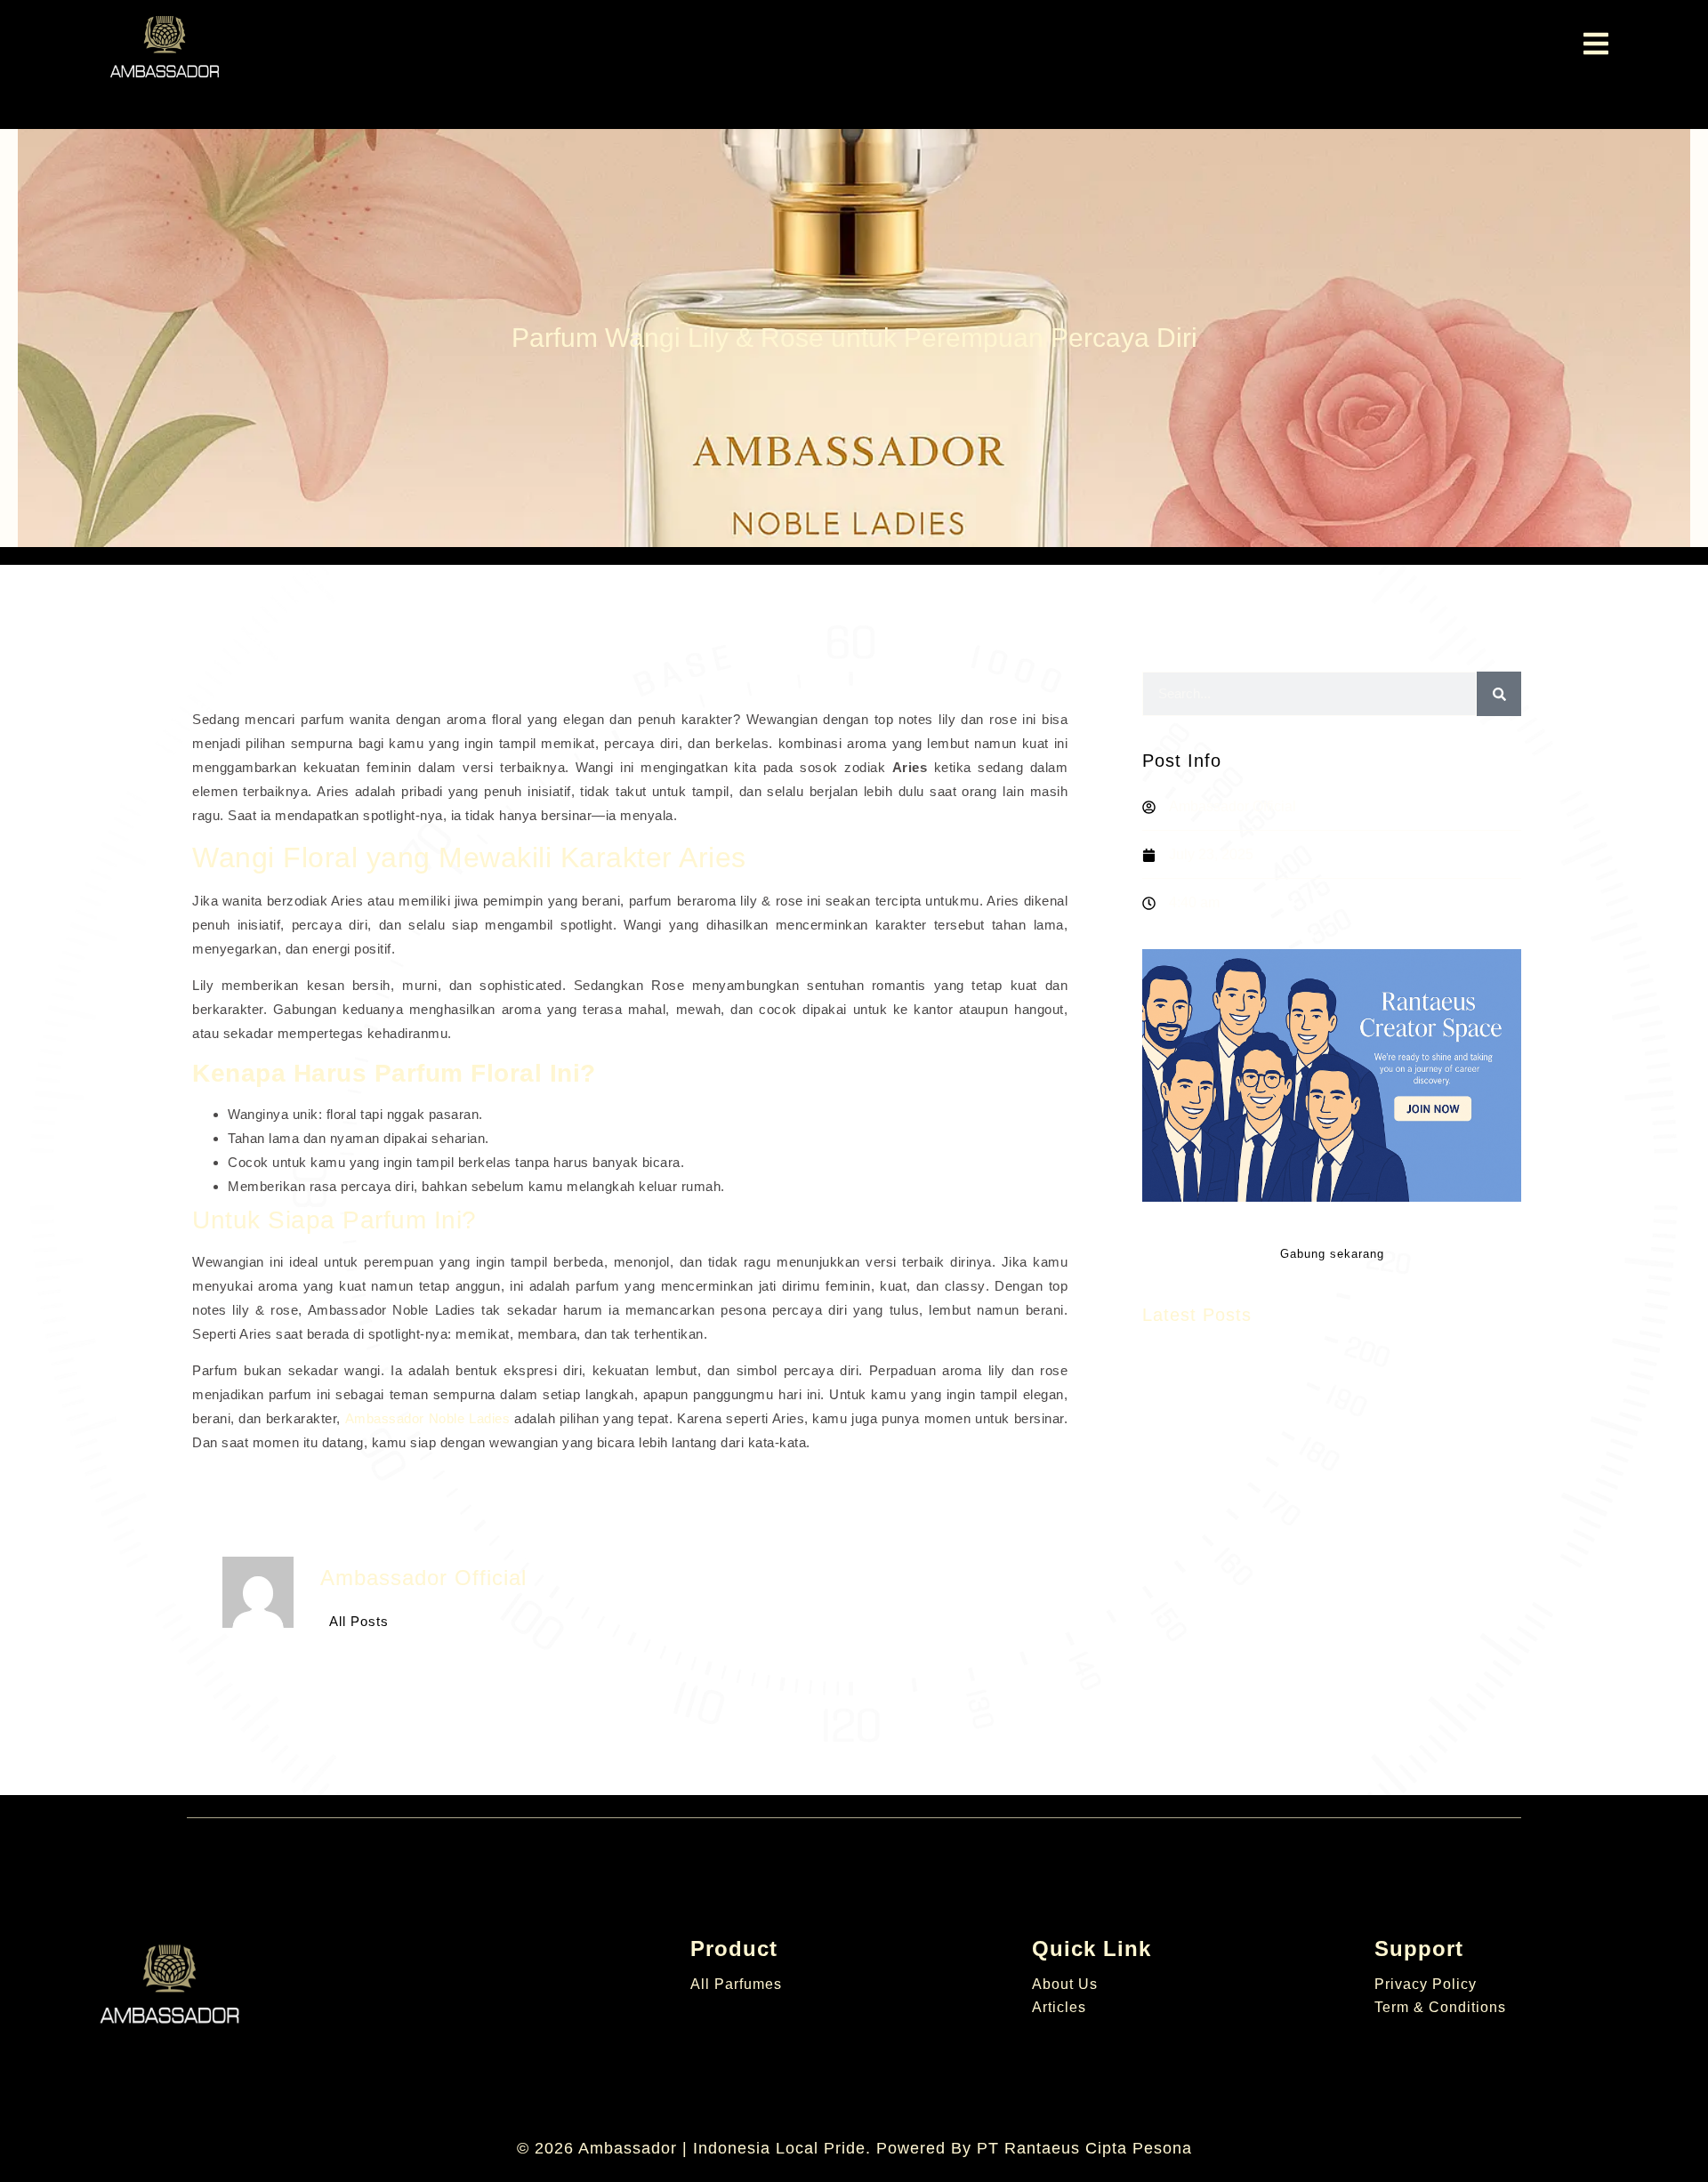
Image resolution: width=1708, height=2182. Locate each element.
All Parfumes (736, 1984)
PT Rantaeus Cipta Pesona (1084, 2148)
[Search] (1499, 694)
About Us (1065, 1984)
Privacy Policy (1426, 1984)
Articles (1059, 2007)
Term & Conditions (1440, 2007)
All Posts (359, 1621)
